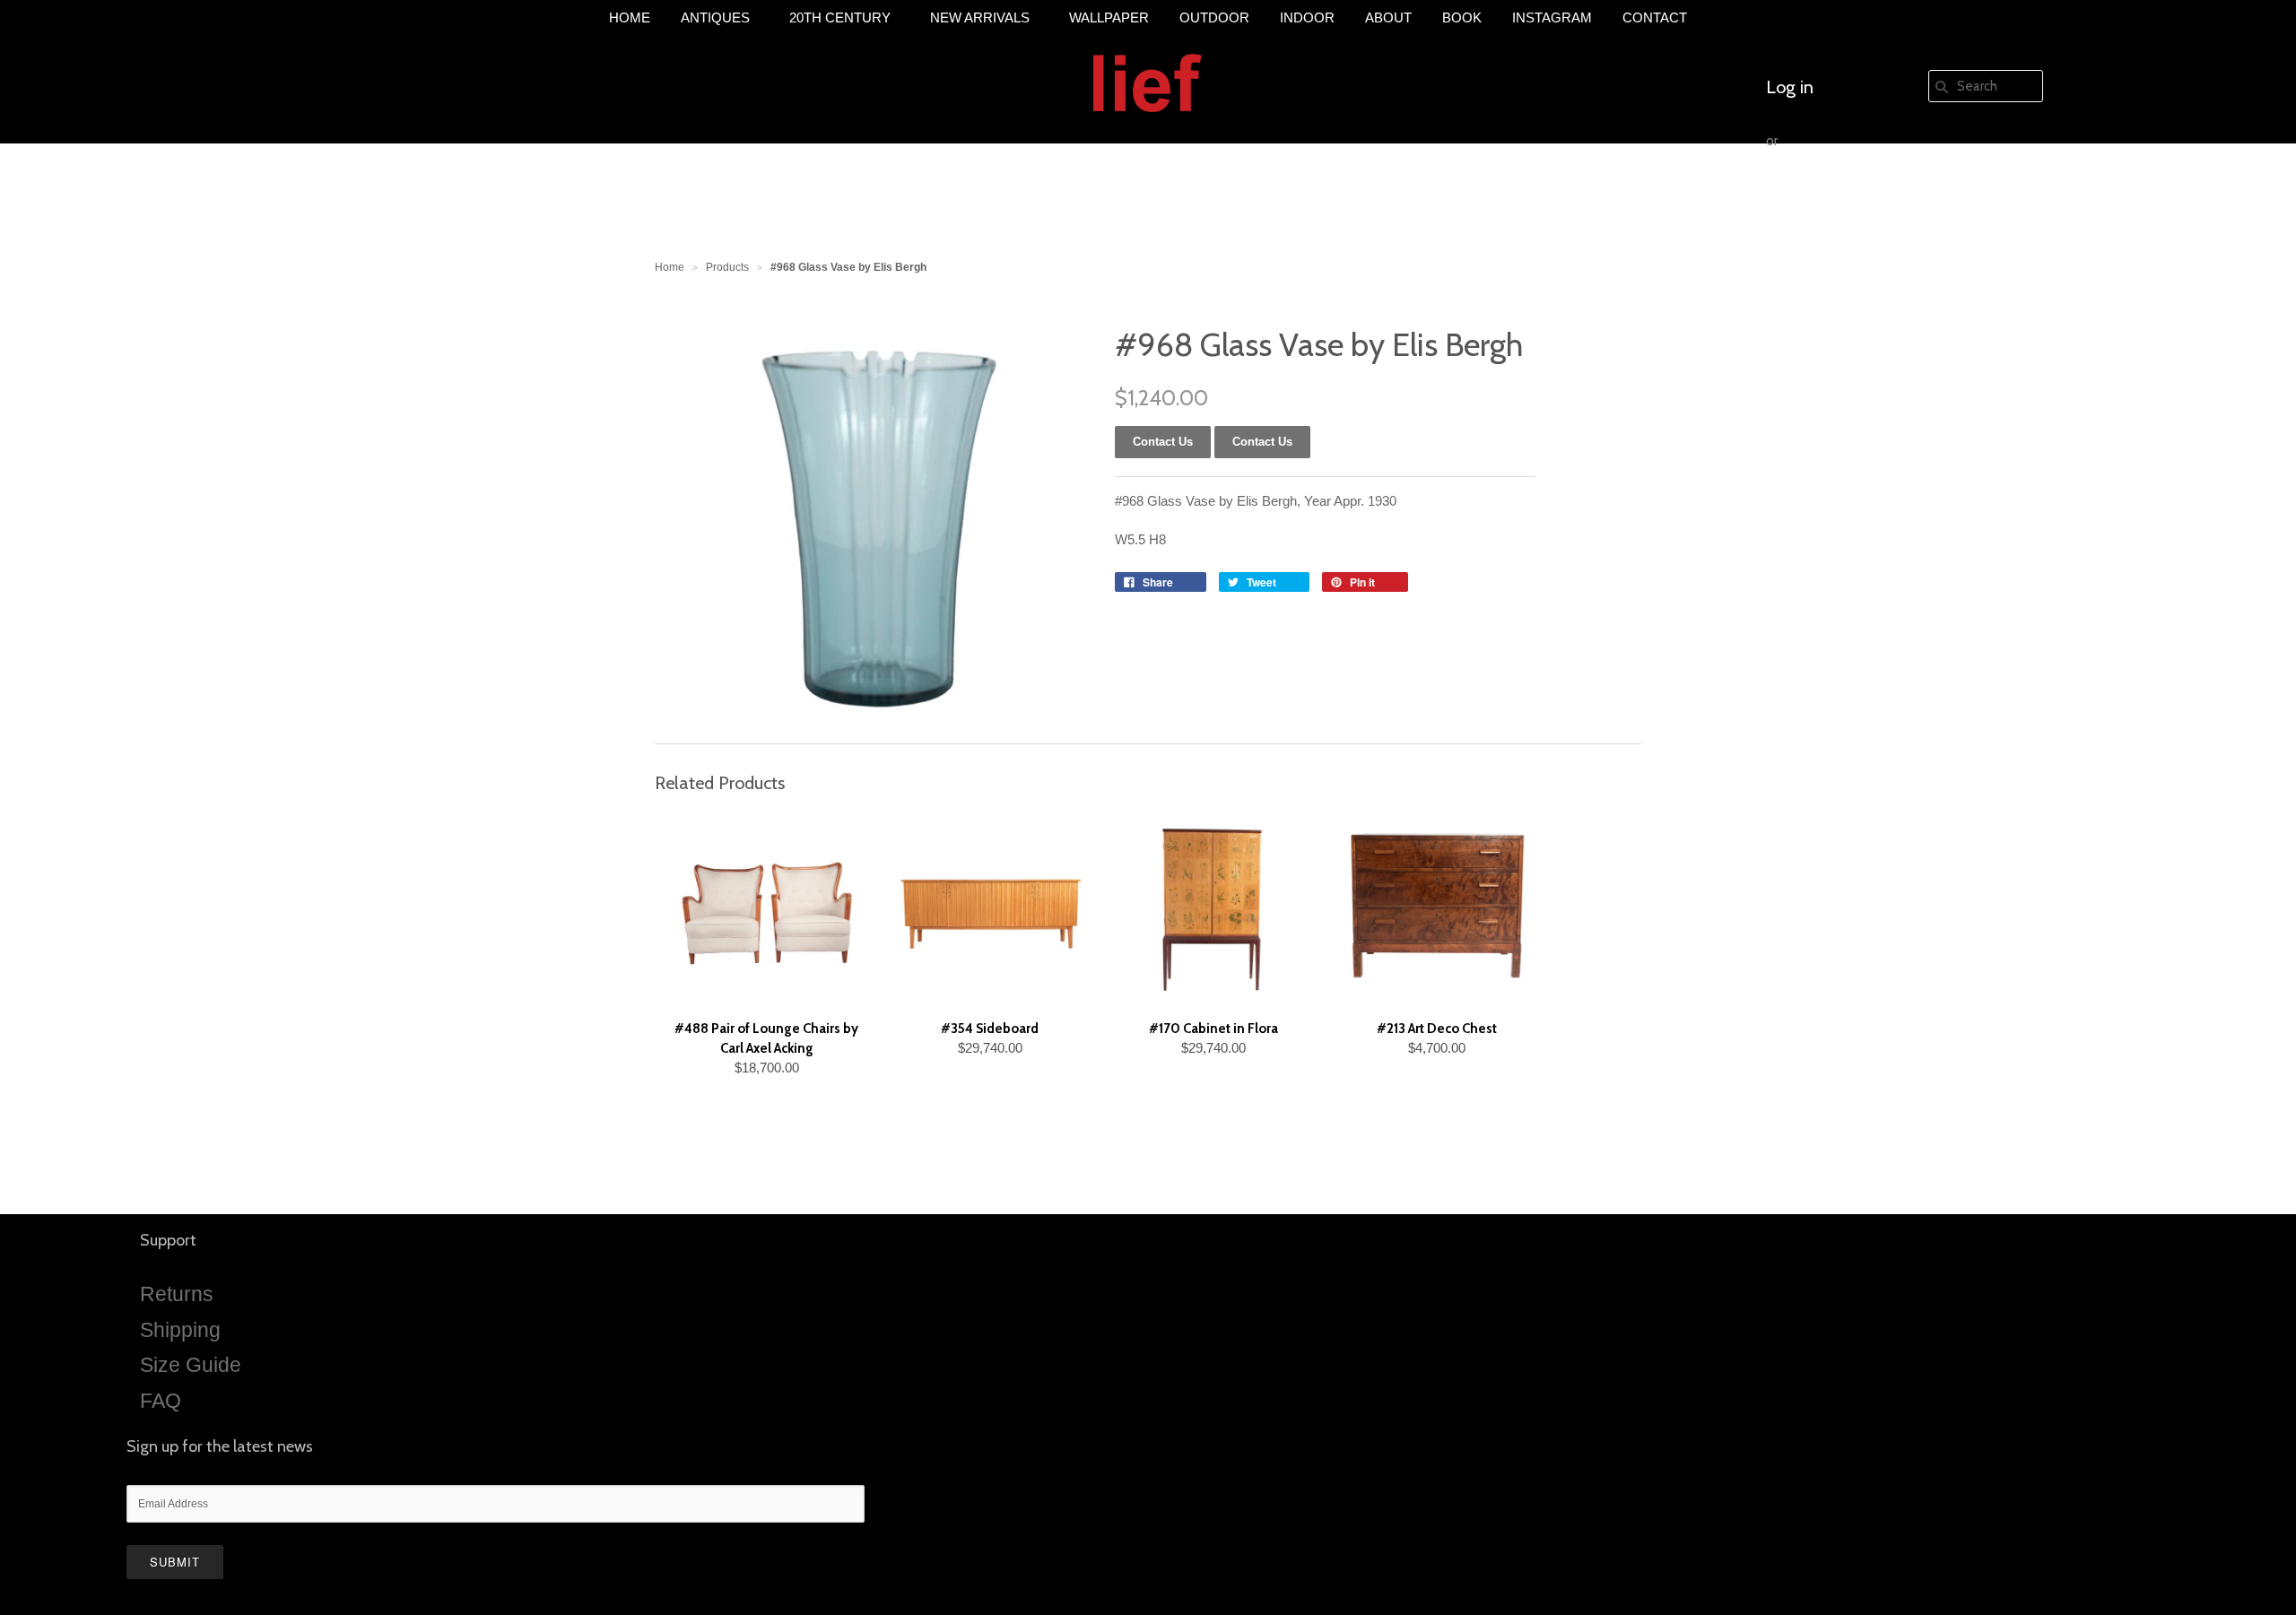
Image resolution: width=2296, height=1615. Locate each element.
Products (727, 267)
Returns (177, 1294)
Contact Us (1262, 442)
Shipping (180, 1330)
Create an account (1836, 195)
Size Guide (191, 1365)
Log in (1790, 87)
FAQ (161, 1401)
